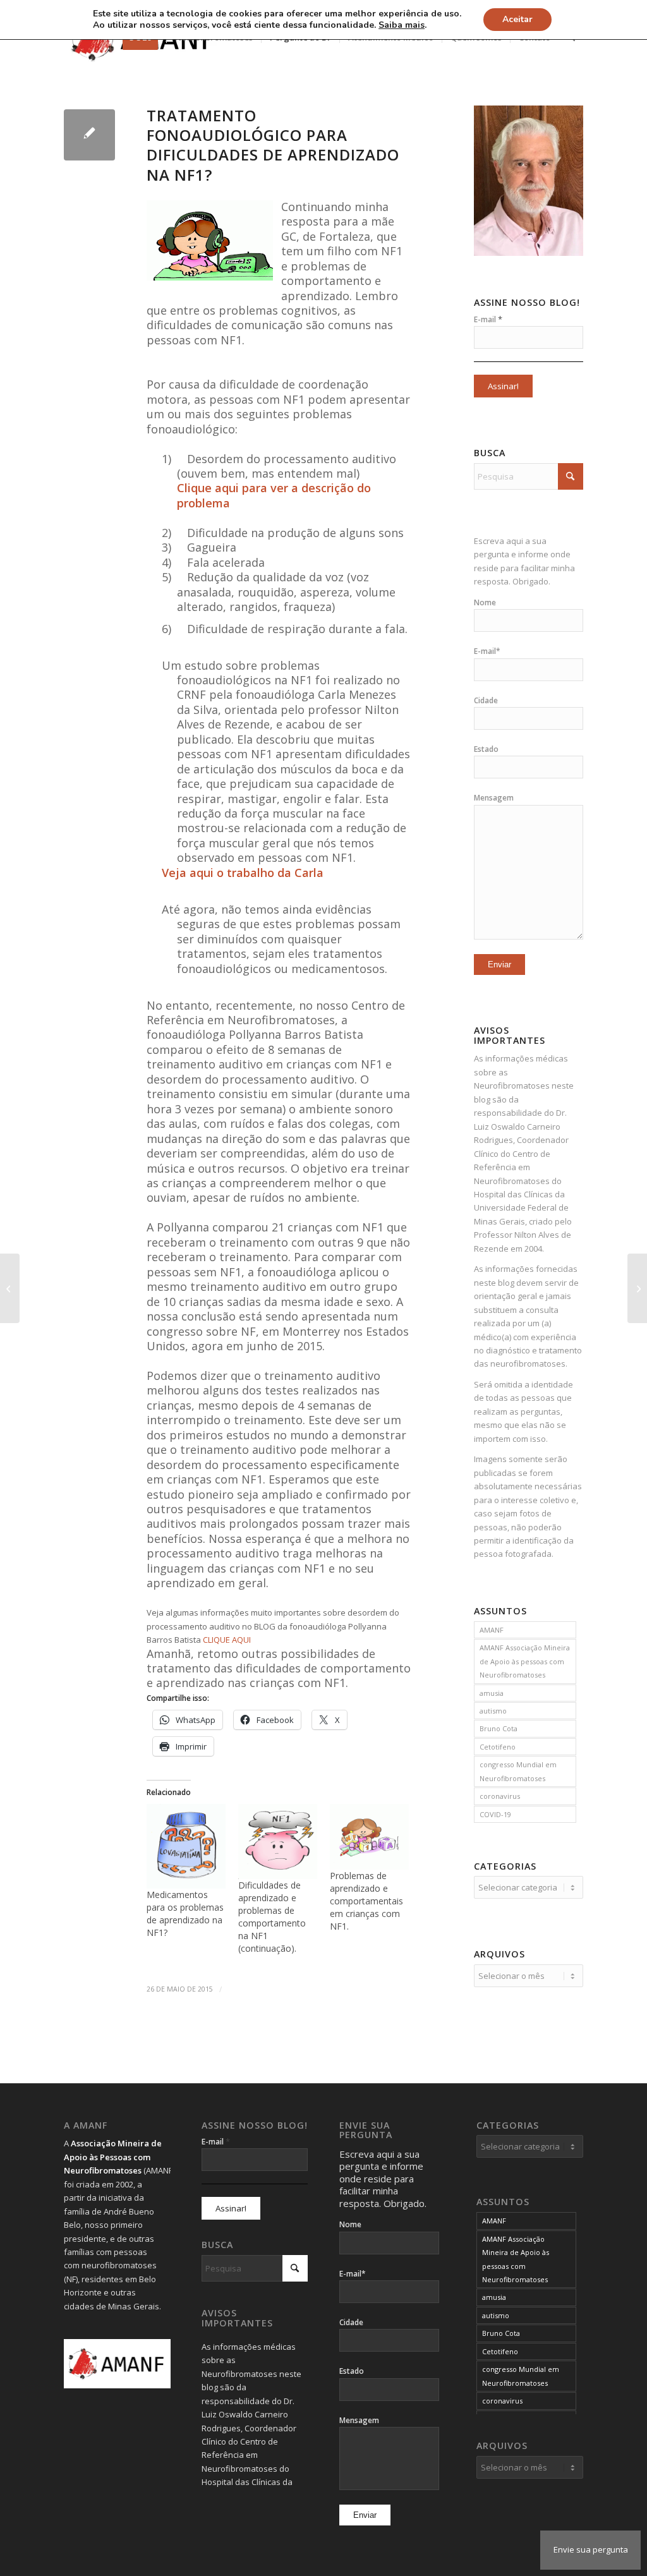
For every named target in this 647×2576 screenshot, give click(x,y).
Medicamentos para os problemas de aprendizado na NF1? (185, 1914)
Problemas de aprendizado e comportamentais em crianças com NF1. (366, 1901)
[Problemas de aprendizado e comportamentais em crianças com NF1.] (369, 1837)
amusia (492, 1693)
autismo (493, 1711)
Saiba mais (402, 25)
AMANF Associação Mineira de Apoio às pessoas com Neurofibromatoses (525, 1661)
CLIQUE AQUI (227, 1640)
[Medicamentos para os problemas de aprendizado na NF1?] (186, 1846)
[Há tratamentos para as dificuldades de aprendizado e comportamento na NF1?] (10, 1288)
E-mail (488, 319)
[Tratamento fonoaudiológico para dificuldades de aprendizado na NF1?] (89, 135)
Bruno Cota (499, 1728)
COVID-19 (495, 1814)
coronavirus (500, 1796)
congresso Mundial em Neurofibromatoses (518, 1771)
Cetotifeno (498, 1747)
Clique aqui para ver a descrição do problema (274, 495)
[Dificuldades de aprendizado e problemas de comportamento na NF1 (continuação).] (278, 1841)
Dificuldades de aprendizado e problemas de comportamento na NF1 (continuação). (272, 1917)
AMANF (492, 1630)
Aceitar (517, 19)
